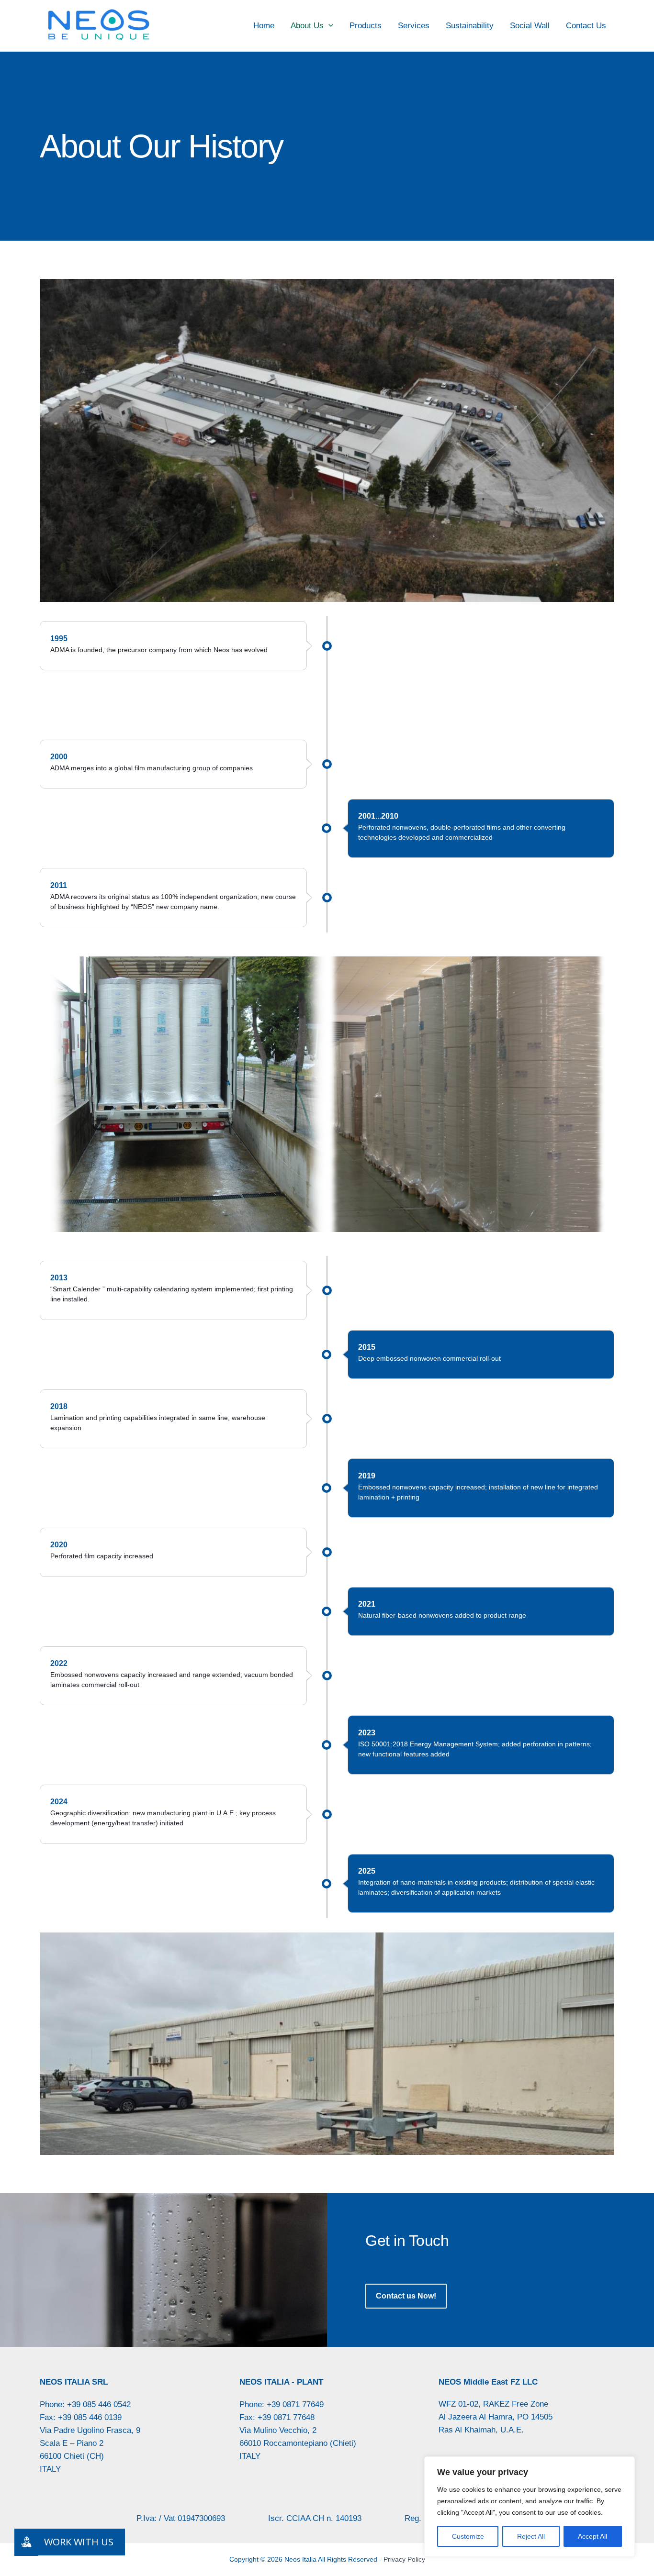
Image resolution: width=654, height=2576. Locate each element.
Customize (468, 2536)
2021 (367, 1604)
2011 (59, 885)
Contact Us (586, 26)
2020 (59, 1545)
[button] (328, 26)
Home (264, 26)
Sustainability (470, 26)
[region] (530, 2507)
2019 (367, 1476)
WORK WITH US (79, 2542)
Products (366, 26)
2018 (59, 1406)
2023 (367, 1733)
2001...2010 (378, 816)
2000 (59, 757)
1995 (59, 638)
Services (414, 26)
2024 (59, 1802)
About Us (307, 26)
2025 (367, 1871)
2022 (59, 1663)
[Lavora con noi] (26, 2542)
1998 (367, 697)
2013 (59, 1278)
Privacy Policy (404, 2559)
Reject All (531, 2536)
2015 (367, 1347)
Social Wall (530, 26)
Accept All (592, 2536)
